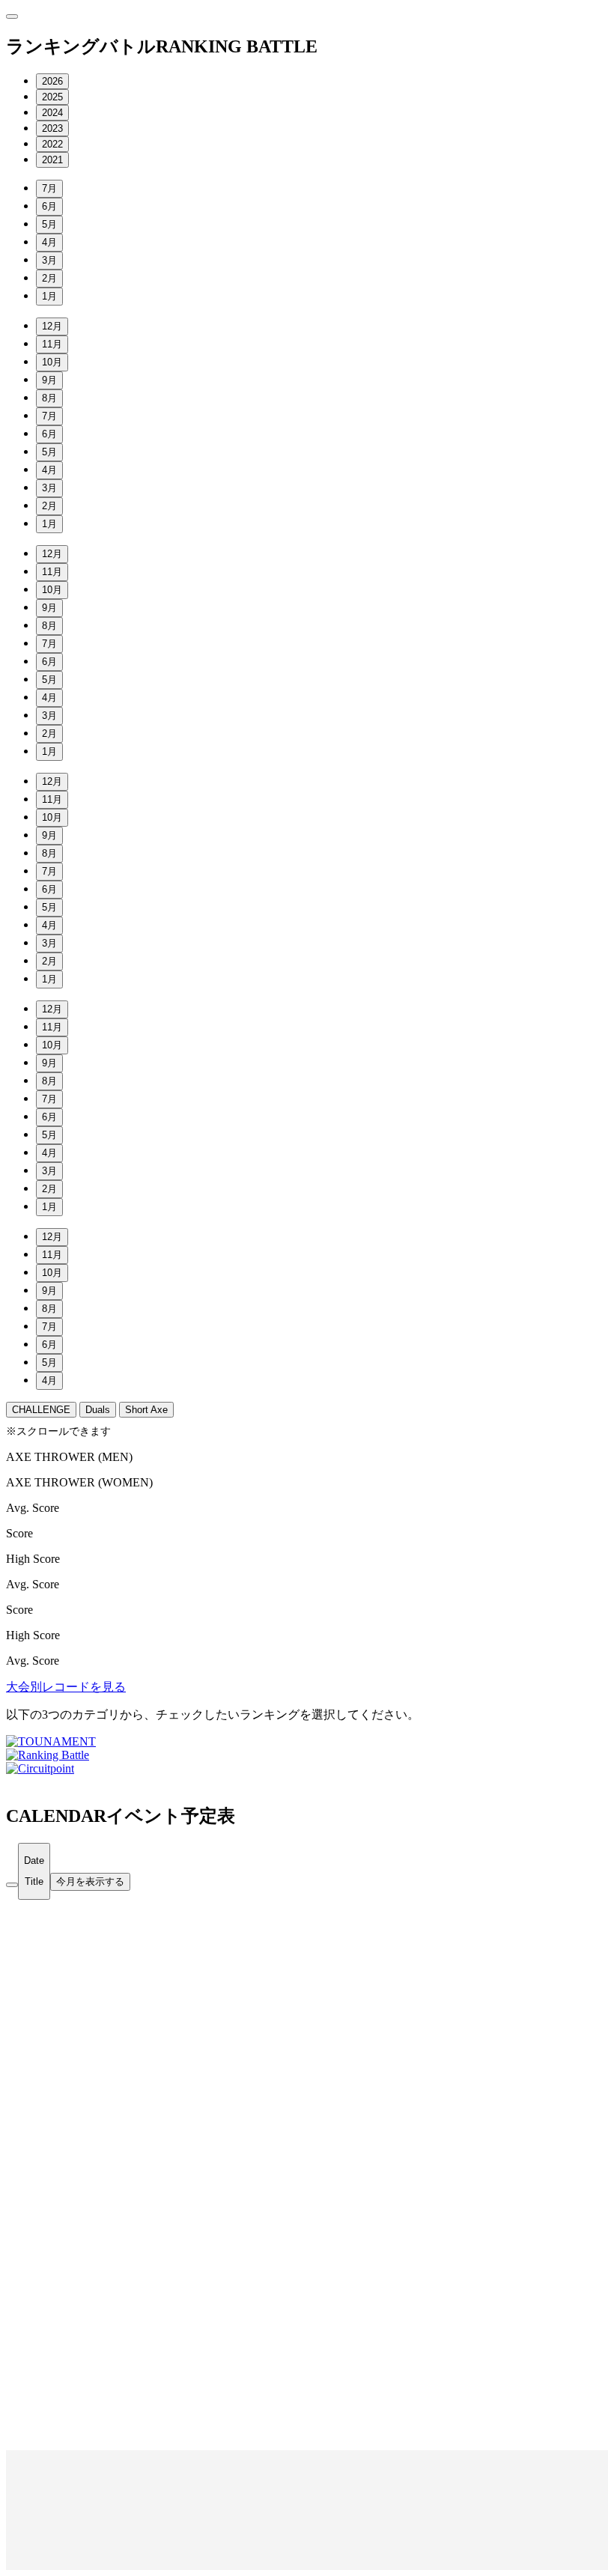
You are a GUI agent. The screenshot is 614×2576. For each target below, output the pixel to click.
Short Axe (146, 1410)
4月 (49, 242)
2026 (52, 81)
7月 (49, 188)
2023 (52, 128)
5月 (49, 224)
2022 (52, 144)
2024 (52, 113)
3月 (49, 260)
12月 (52, 326)
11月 (52, 344)
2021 (52, 160)
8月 (49, 398)
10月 (52, 362)
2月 (49, 278)
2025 (52, 97)
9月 (49, 380)
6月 (49, 206)
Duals (98, 1410)
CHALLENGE (41, 1410)
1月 (49, 296)
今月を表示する (90, 1881)
